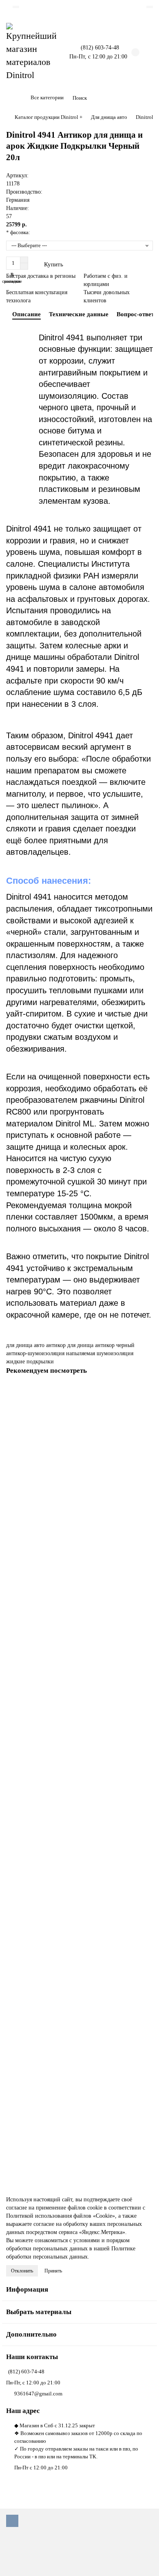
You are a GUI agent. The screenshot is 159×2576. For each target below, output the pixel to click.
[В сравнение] (147, 1408)
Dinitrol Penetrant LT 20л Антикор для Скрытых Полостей (75, 2133)
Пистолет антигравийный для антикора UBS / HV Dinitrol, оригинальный (75, 1815)
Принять (53, 2271)
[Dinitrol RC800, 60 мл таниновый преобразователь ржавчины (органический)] (79, 1590)
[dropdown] (16, 7)
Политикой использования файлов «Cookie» (61, 2216)
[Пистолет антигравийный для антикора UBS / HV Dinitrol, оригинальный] (79, 1755)
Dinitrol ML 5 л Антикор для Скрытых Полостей (64, 1490)
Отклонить (22, 2271)
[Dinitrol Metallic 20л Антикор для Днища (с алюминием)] (79, 1919)
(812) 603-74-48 (26, 2372)
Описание (26, 314)
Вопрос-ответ (135, 314)
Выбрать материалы (39, 2312)
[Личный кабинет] (150, 7)
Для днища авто (109, 117)
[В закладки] (147, 1392)
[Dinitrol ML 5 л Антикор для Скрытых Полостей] (79, 1433)
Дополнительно (31, 2334)
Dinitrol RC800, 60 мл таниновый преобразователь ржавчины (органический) (79, 1651)
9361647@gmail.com (38, 2394)
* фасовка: (18, 232)
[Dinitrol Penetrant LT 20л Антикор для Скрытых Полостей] (79, 2076)
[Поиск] (144, 98)
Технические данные (79, 314)
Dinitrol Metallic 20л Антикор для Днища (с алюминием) (73, 1976)
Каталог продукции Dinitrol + (49, 117)
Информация (27, 2289)
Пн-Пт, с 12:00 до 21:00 (33, 2383)
